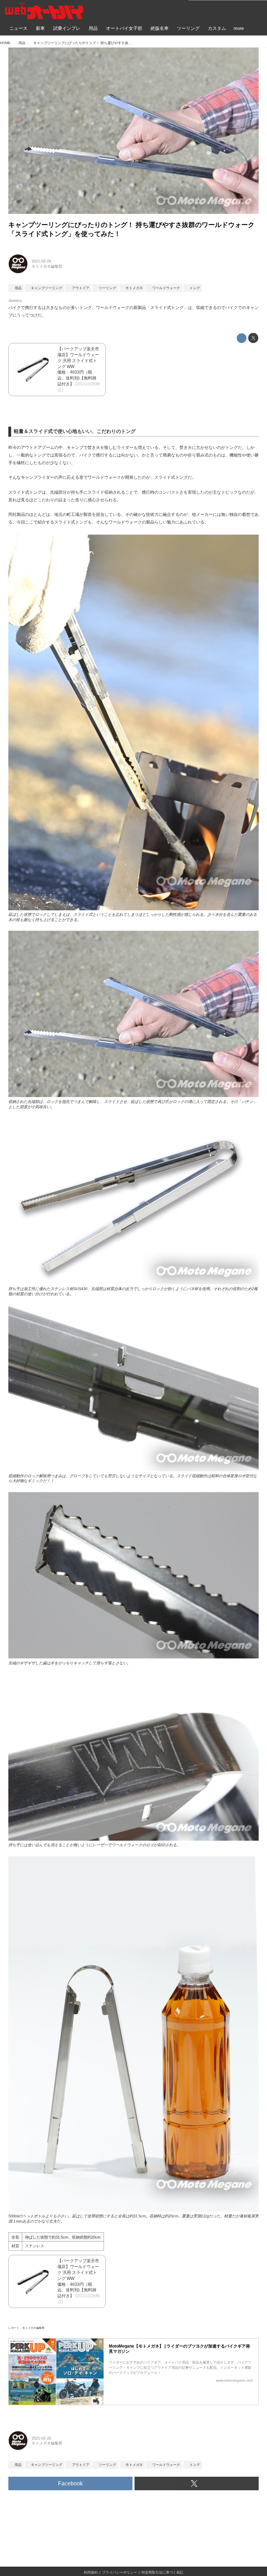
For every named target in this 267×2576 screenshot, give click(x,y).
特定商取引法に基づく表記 (162, 2572)
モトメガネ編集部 (47, 266)
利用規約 (91, 2572)
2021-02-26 (41, 261)
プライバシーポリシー (120, 2572)
